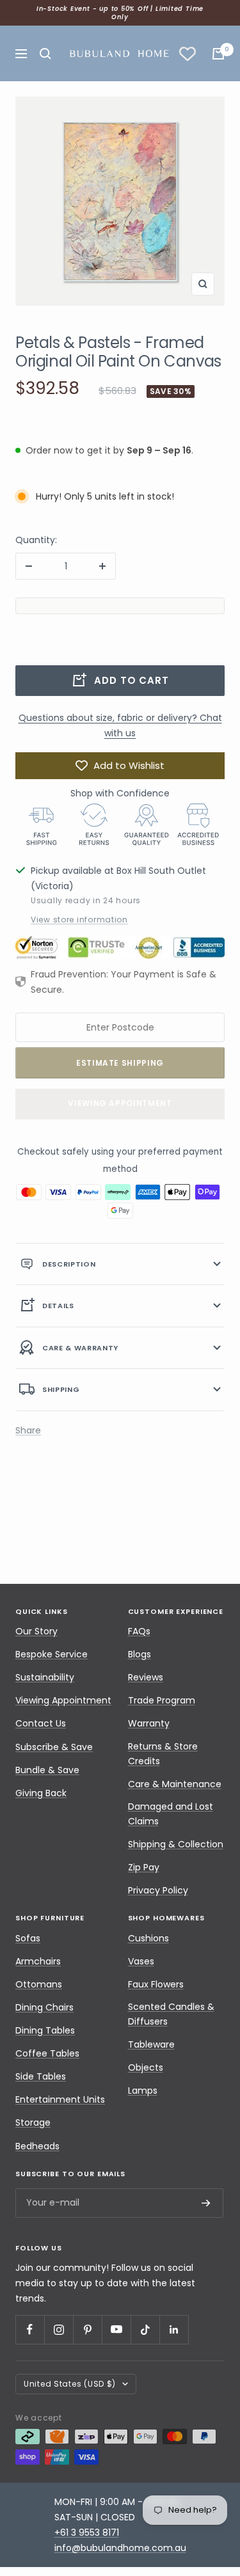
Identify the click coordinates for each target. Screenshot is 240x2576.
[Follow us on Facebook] (30, 2329)
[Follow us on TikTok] (145, 2329)
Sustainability (45, 1677)
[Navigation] (21, 54)
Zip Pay (144, 1867)
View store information (79, 920)
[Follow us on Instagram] (59, 2329)
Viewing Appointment (120, 1103)
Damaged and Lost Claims (171, 1814)
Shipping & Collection (176, 1844)
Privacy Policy (158, 1890)
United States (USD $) (70, 2384)
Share (28, 1430)
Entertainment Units (60, 2099)
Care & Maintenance (175, 1784)
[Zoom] (203, 284)
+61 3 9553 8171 (87, 2533)
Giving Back (41, 1793)
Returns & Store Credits (163, 1754)
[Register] (206, 2203)
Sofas (28, 1938)
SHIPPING (61, 1389)
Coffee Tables (47, 2053)
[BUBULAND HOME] (119, 53)
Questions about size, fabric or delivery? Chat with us (120, 725)
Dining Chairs (44, 2007)
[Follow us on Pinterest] (87, 2329)
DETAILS (58, 1306)
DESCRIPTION (69, 1264)
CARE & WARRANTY (80, 1348)
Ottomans (39, 1984)
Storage (33, 2122)
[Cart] (218, 54)
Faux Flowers (156, 1984)
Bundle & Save (47, 1770)
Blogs (140, 1654)
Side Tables (41, 2076)
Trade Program (162, 1700)
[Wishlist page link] (188, 54)
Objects (146, 2067)
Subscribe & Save (54, 1747)
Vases (141, 1961)
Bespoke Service (52, 1654)
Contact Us (41, 1723)
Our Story (36, 1631)
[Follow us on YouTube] (116, 2329)
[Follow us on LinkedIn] (174, 2329)
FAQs (139, 1631)
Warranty (149, 1723)
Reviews (146, 1677)
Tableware (151, 2044)
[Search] (45, 54)
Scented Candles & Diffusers (171, 2014)
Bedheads (37, 2146)
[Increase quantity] (102, 566)
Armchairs (38, 1961)
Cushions (148, 1938)
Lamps (143, 2090)
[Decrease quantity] (29, 566)
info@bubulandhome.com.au (120, 2548)
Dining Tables (45, 2030)
